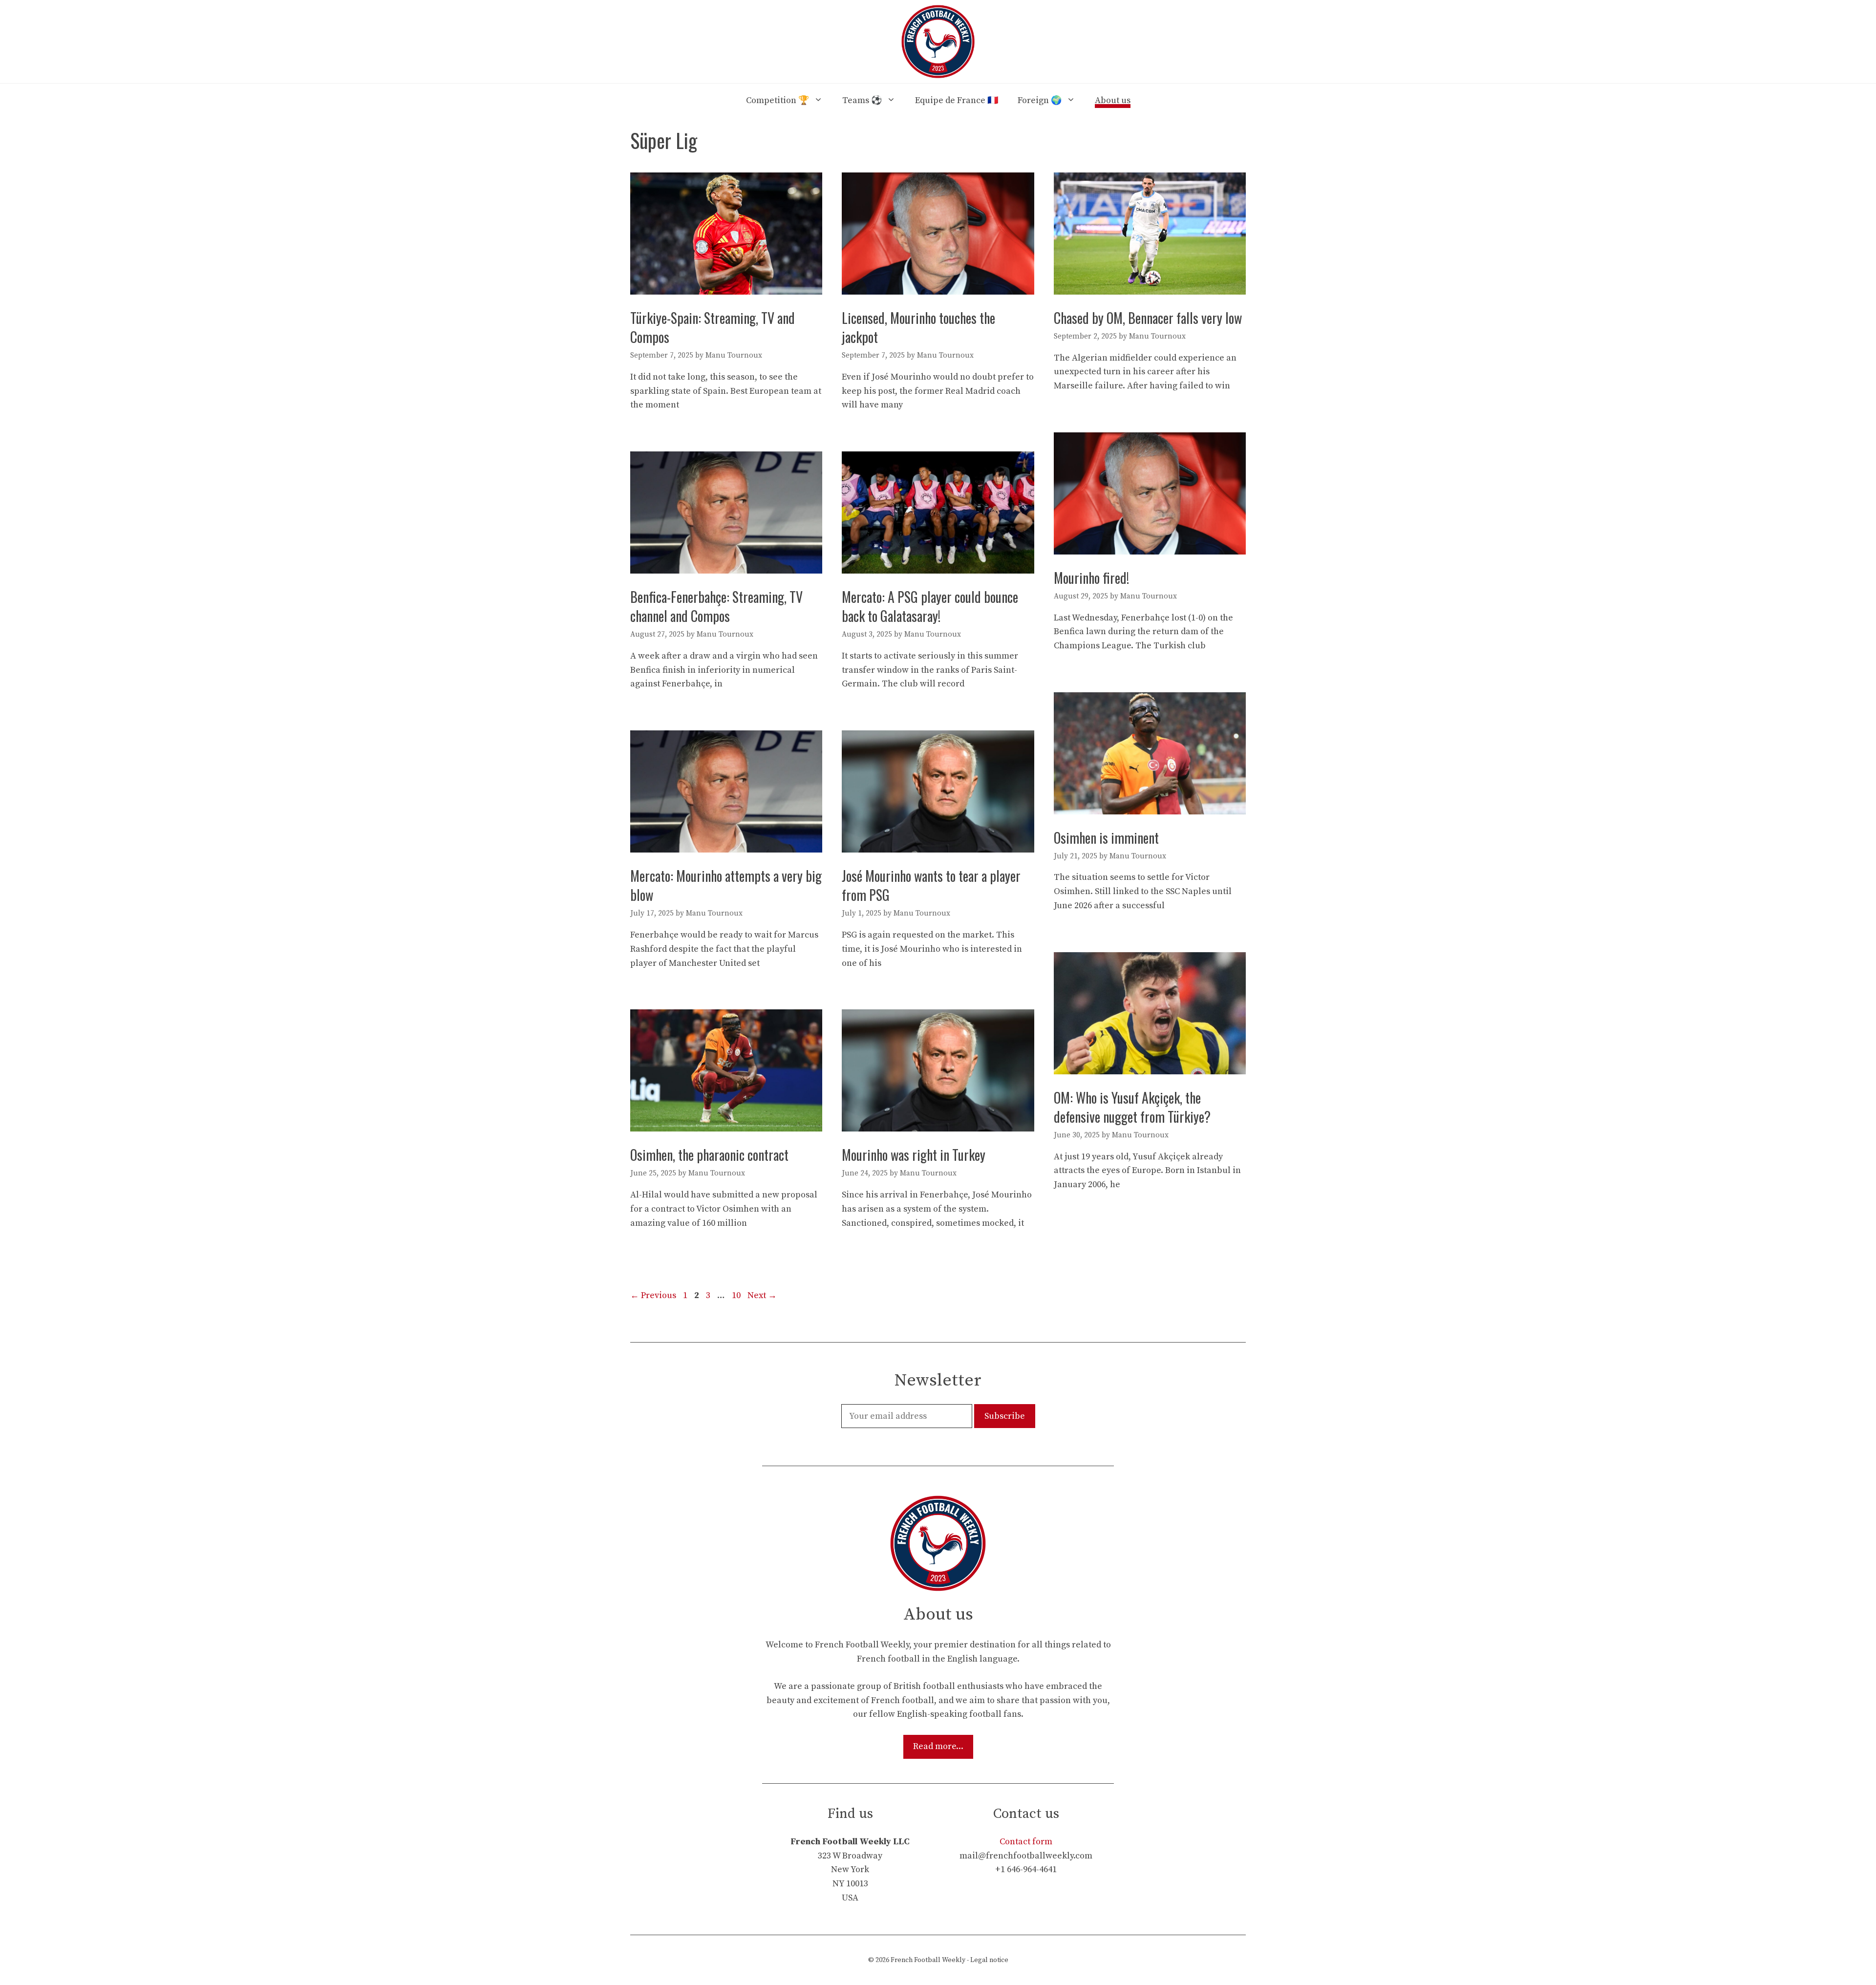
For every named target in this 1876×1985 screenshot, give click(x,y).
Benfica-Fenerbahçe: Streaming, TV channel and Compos (716, 606)
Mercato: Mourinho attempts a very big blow (726, 885)
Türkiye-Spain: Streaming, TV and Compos (713, 327)
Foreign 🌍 (1040, 100)
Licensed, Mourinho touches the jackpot (918, 327)
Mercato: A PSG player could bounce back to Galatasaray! (930, 606)
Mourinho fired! (1091, 578)
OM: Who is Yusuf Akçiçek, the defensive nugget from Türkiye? (1132, 1107)
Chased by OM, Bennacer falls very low (1148, 318)
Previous (653, 1295)
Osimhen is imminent (1106, 838)
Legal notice (989, 1960)
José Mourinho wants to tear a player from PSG (931, 885)
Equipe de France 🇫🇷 (957, 100)
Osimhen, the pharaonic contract (709, 1155)
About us (1113, 100)
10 (737, 1295)
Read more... (938, 1746)
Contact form (1026, 1842)
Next (762, 1295)
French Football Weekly (928, 1960)
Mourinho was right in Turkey (914, 1155)
